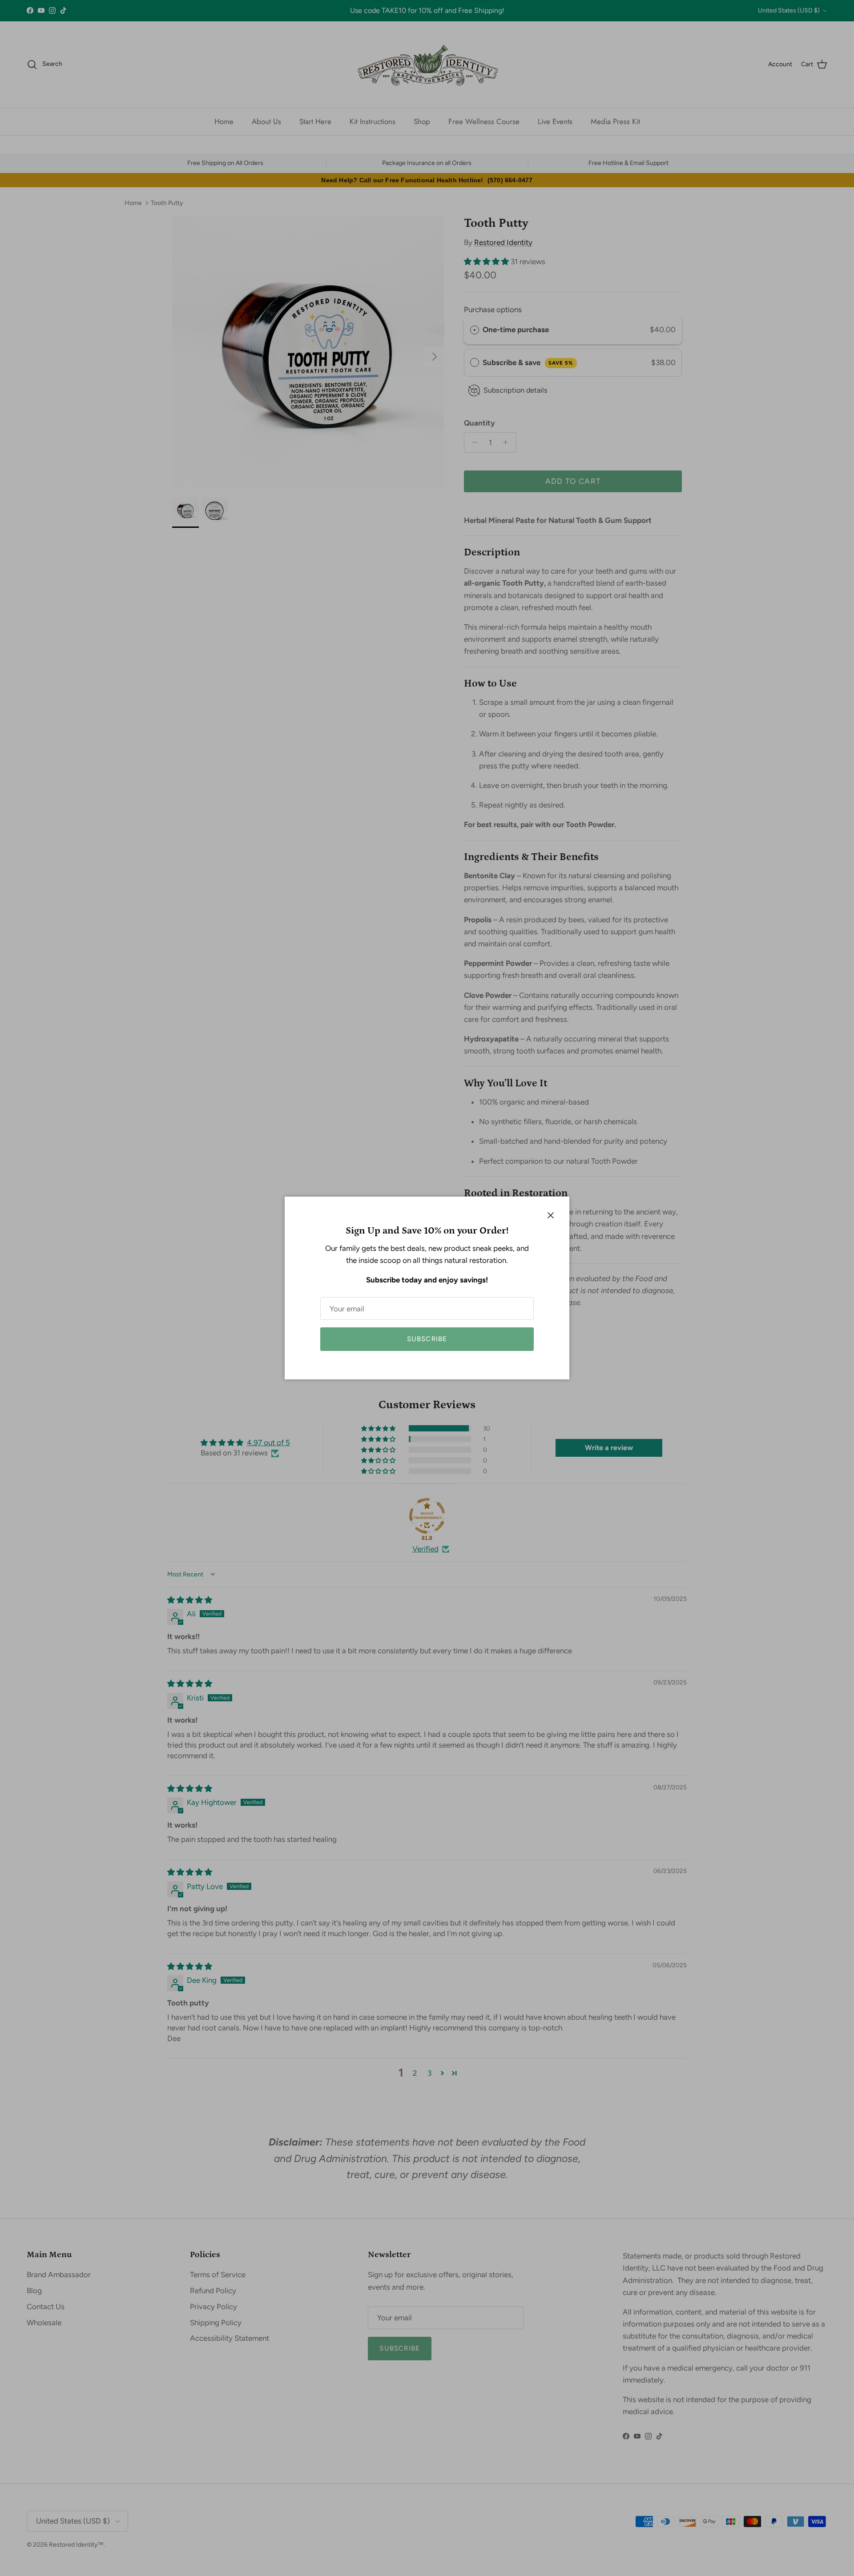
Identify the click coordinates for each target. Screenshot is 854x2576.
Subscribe (427, 1339)
